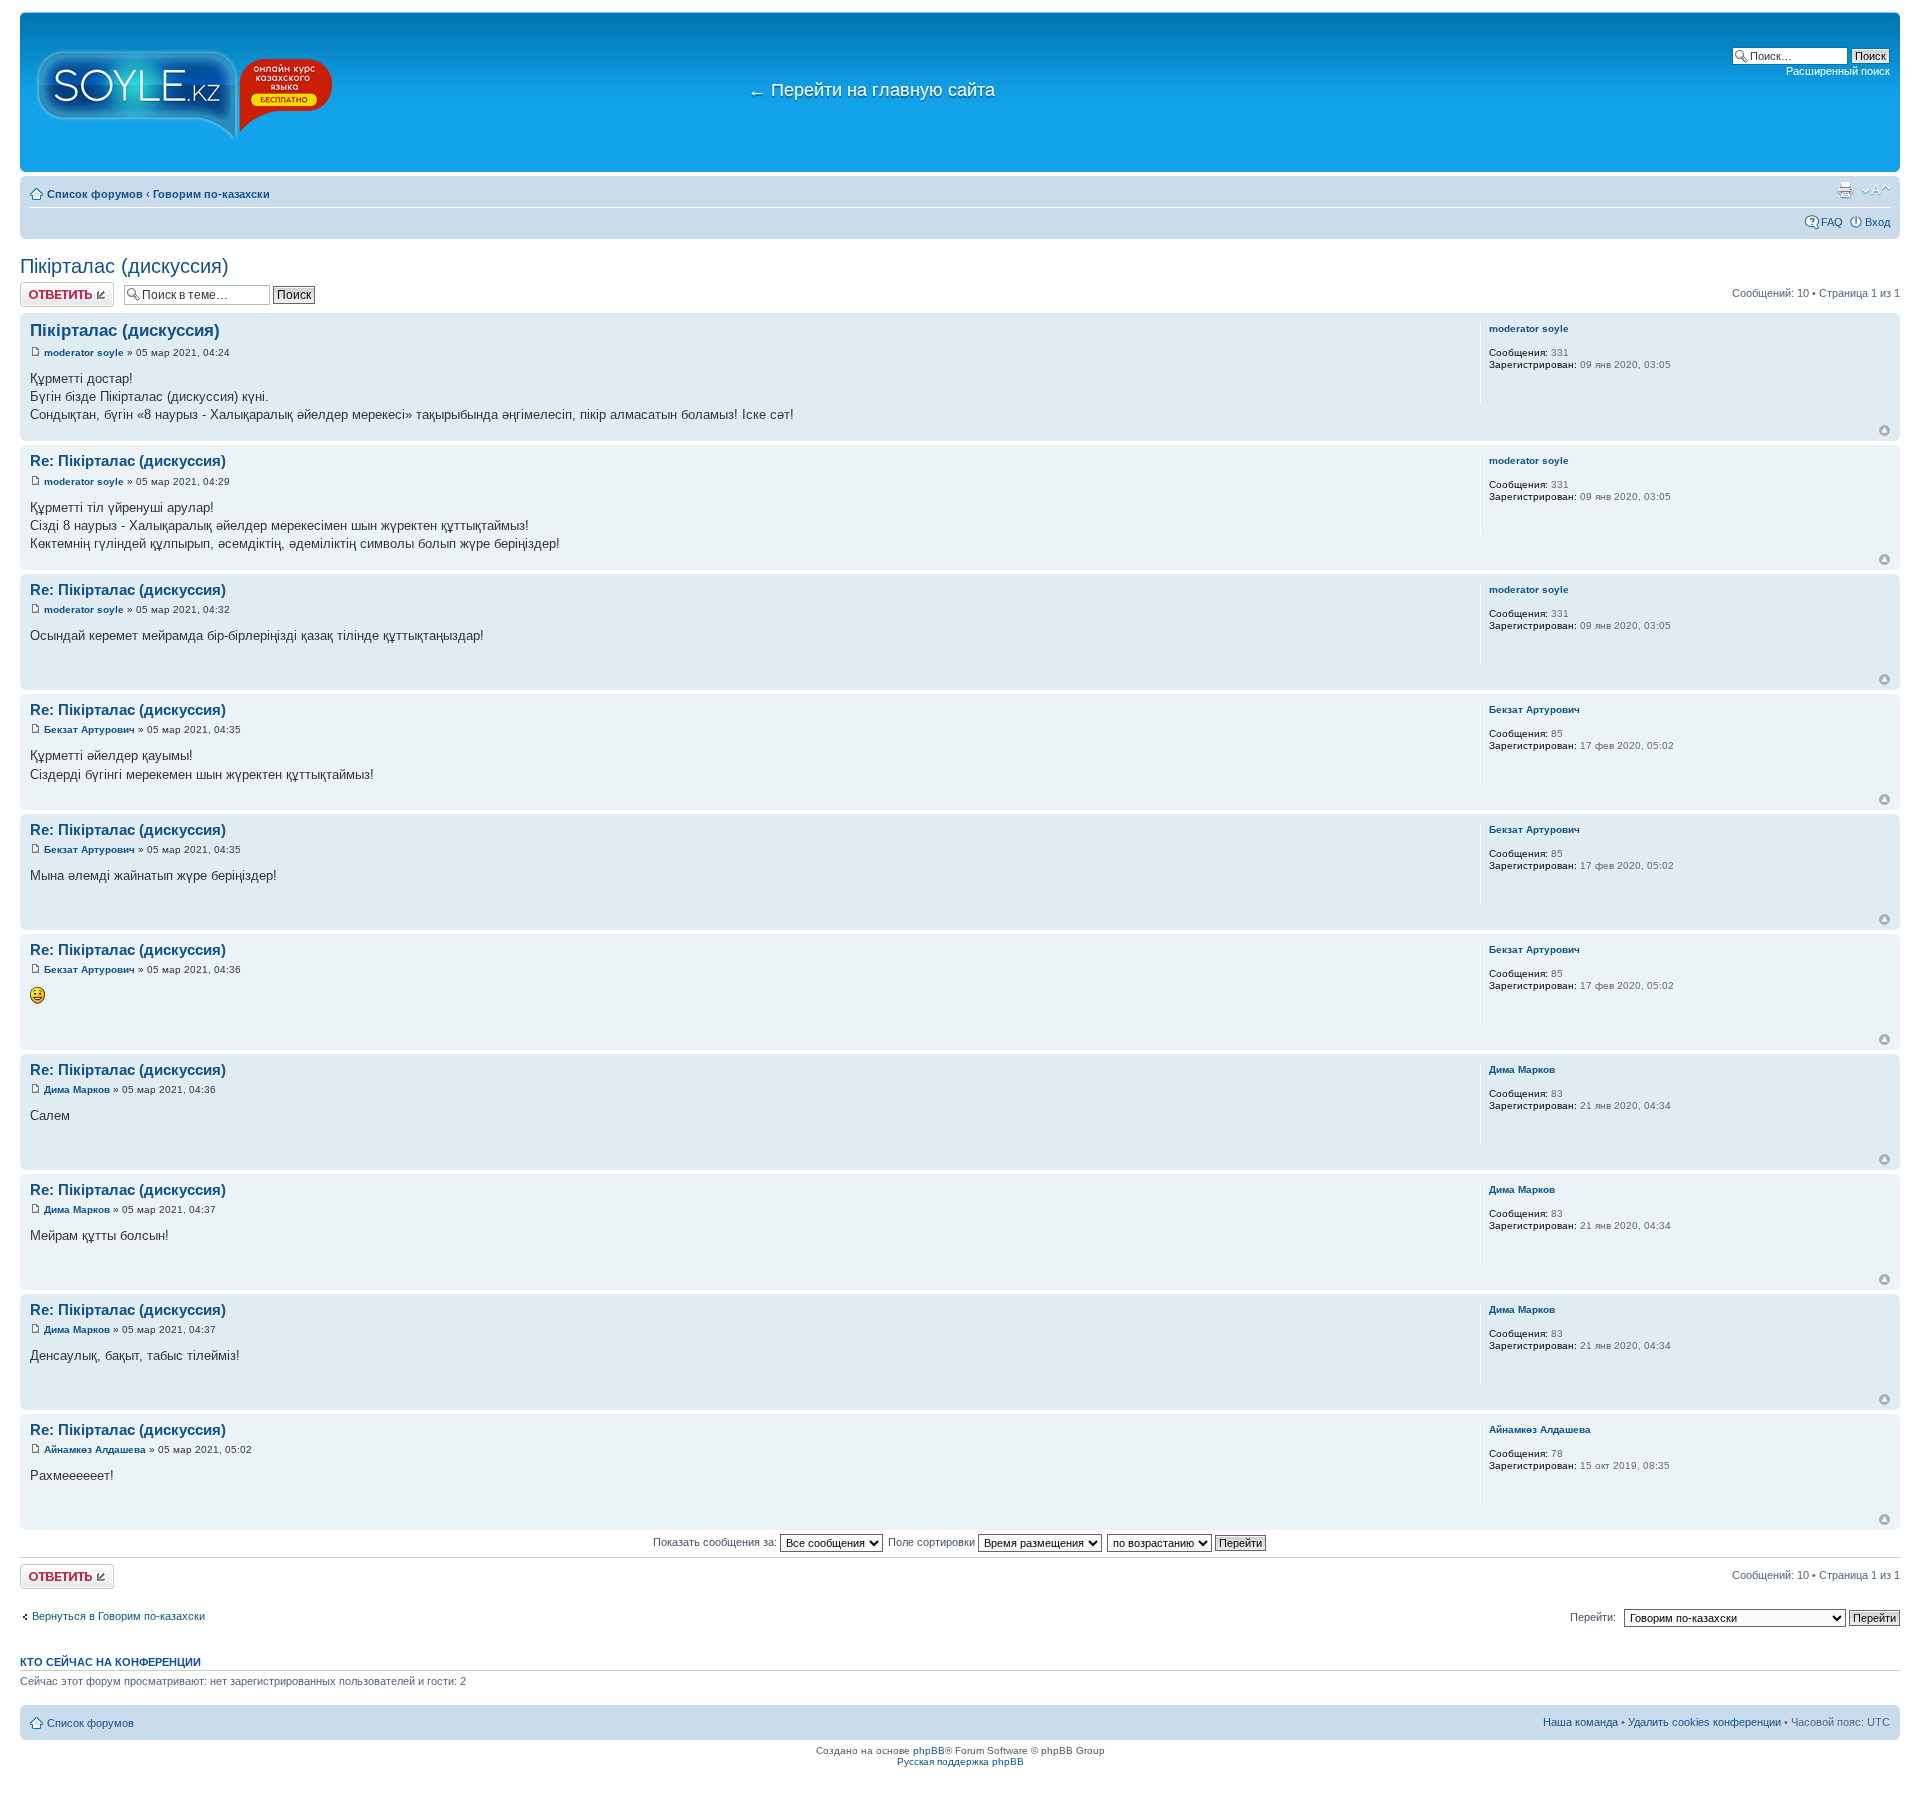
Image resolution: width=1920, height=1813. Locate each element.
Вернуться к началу (1884, 430)
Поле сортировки (933, 1542)
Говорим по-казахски (211, 194)
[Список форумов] (185, 92)
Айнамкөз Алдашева (95, 1449)
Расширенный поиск (1838, 71)
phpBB (929, 1750)
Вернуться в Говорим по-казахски (118, 1616)
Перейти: (1593, 1617)
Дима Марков (77, 1089)
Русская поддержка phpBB (960, 1761)
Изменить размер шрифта (1875, 190)
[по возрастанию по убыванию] (1187, 1542)
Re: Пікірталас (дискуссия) (128, 460)
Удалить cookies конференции (1704, 1722)
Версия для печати (1845, 190)
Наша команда (1580, 1722)
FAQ (1832, 222)
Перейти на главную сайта (871, 90)
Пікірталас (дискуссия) (124, 266)
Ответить (44, 288)
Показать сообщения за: (716, 1542)
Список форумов (95, 194)
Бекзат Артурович (89, 729)
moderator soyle (84, 352)
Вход (1877, 222)
